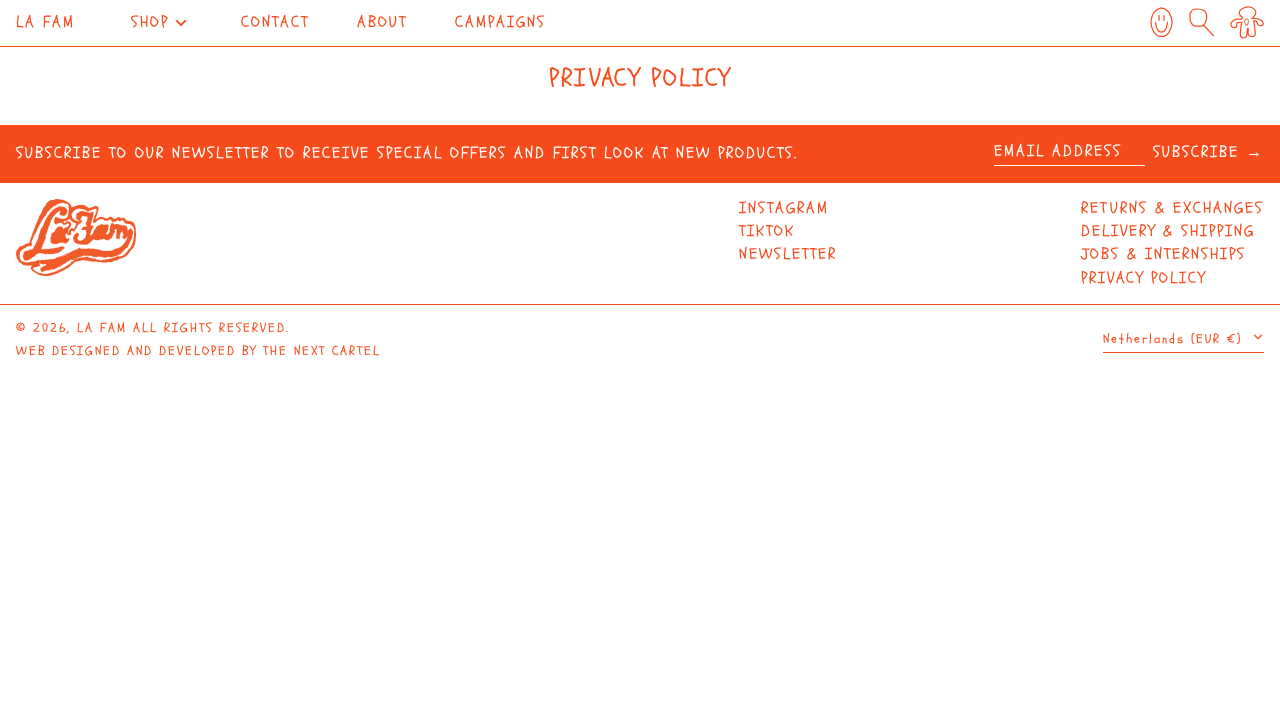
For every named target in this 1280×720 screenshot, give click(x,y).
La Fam (45, 22)
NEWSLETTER (788, 254)
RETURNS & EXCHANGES (1172, 208)
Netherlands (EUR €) (1175, 339)
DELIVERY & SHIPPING (1168, 231)
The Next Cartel (322, 351)
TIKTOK (767, 231)
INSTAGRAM (784, 208)
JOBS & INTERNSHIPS (1163, 254)
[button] (1247, 22)
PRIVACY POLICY (1143, 278)
